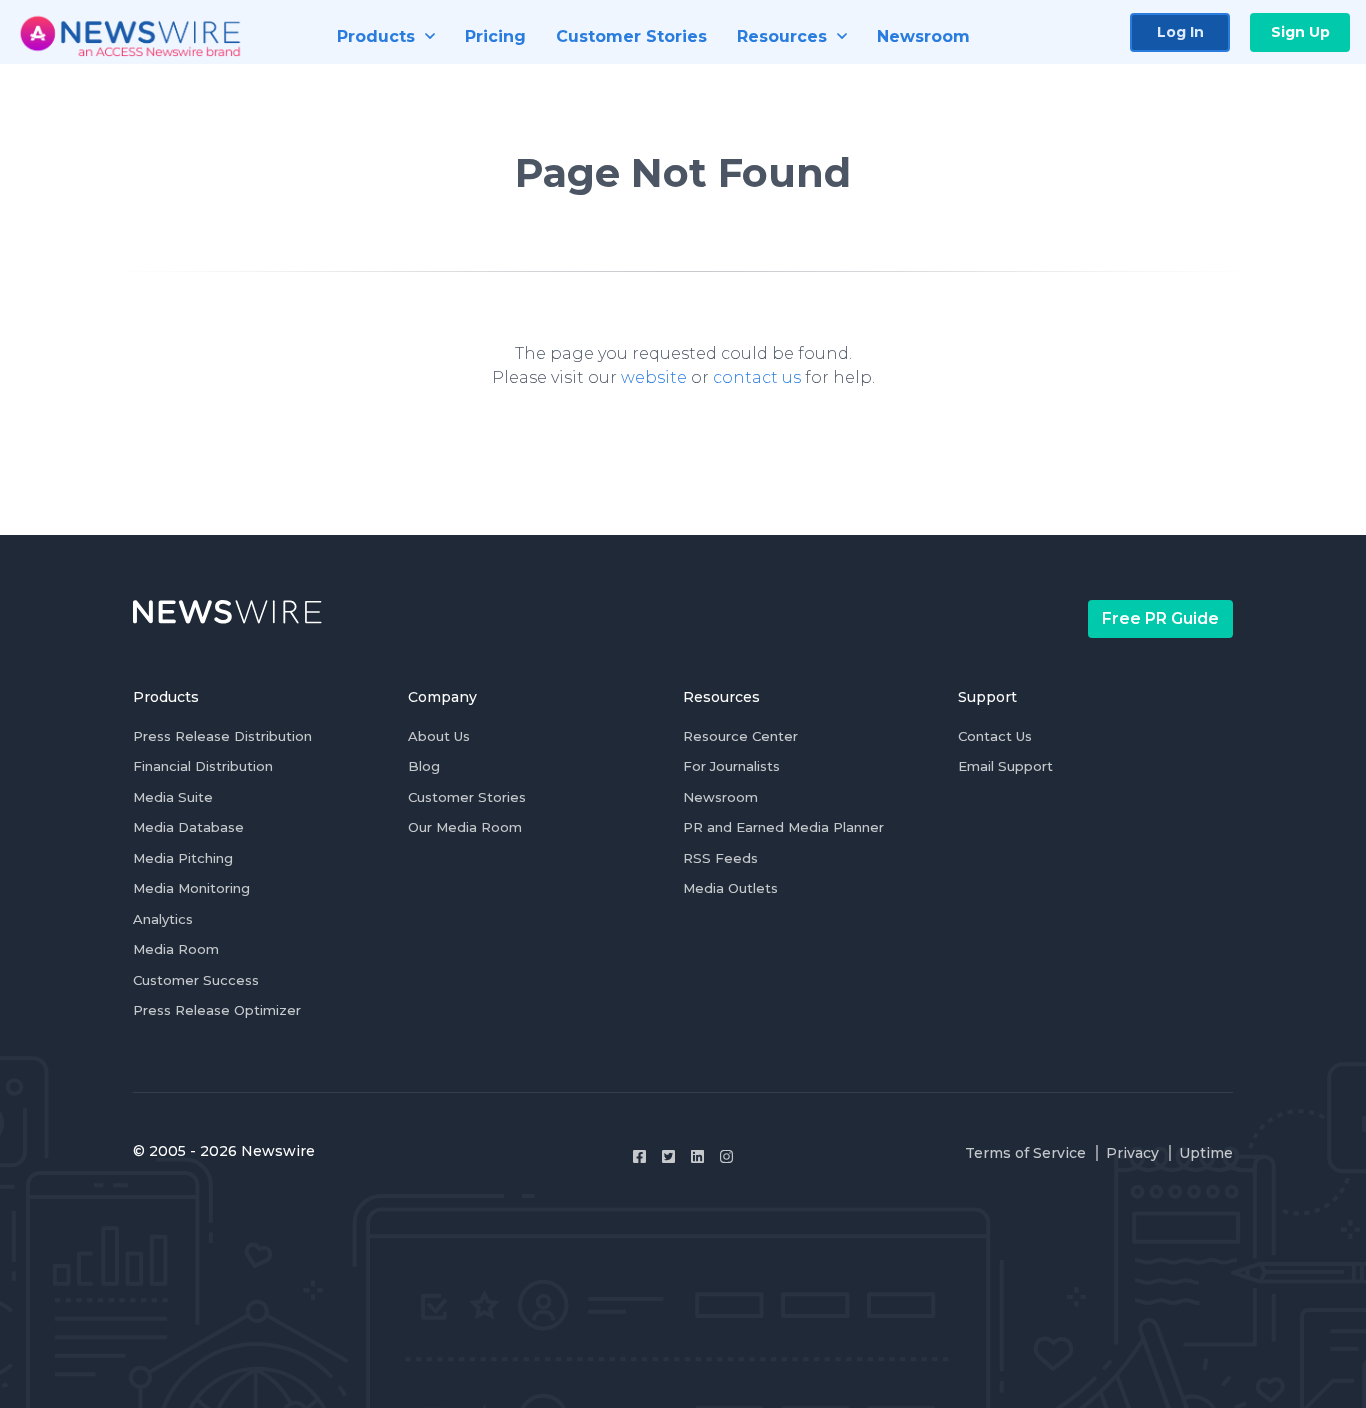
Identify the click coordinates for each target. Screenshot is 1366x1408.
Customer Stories (467, 797)
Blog (424, 766)
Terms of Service (1025, 1153)
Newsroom (720, 797)
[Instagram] (726, 1156)
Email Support (1005, 766)
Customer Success (196, 980)
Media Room (176, 949)
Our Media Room (465, 827)
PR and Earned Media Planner (783, 827)
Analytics (163, 919)
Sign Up (1300, 32)
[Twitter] (668, 1156)
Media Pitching (183, 858)
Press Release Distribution (222, 736)
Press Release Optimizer (217, 1010)
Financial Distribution (203, 766)
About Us (439, 736)
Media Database (188, 827)
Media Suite (173, 797)
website (654, 377)
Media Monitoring (191, 888)
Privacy (1132, 1153)
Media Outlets (730, 888)
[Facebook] (639, 1156)
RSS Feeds (720, 858)
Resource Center (740, 736)
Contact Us (995, 736)
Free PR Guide (1160, 618)
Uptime (1206, 1153)
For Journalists (731, 766)
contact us (757, 377)
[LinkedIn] (697, 1156)
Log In (1180, 32)
